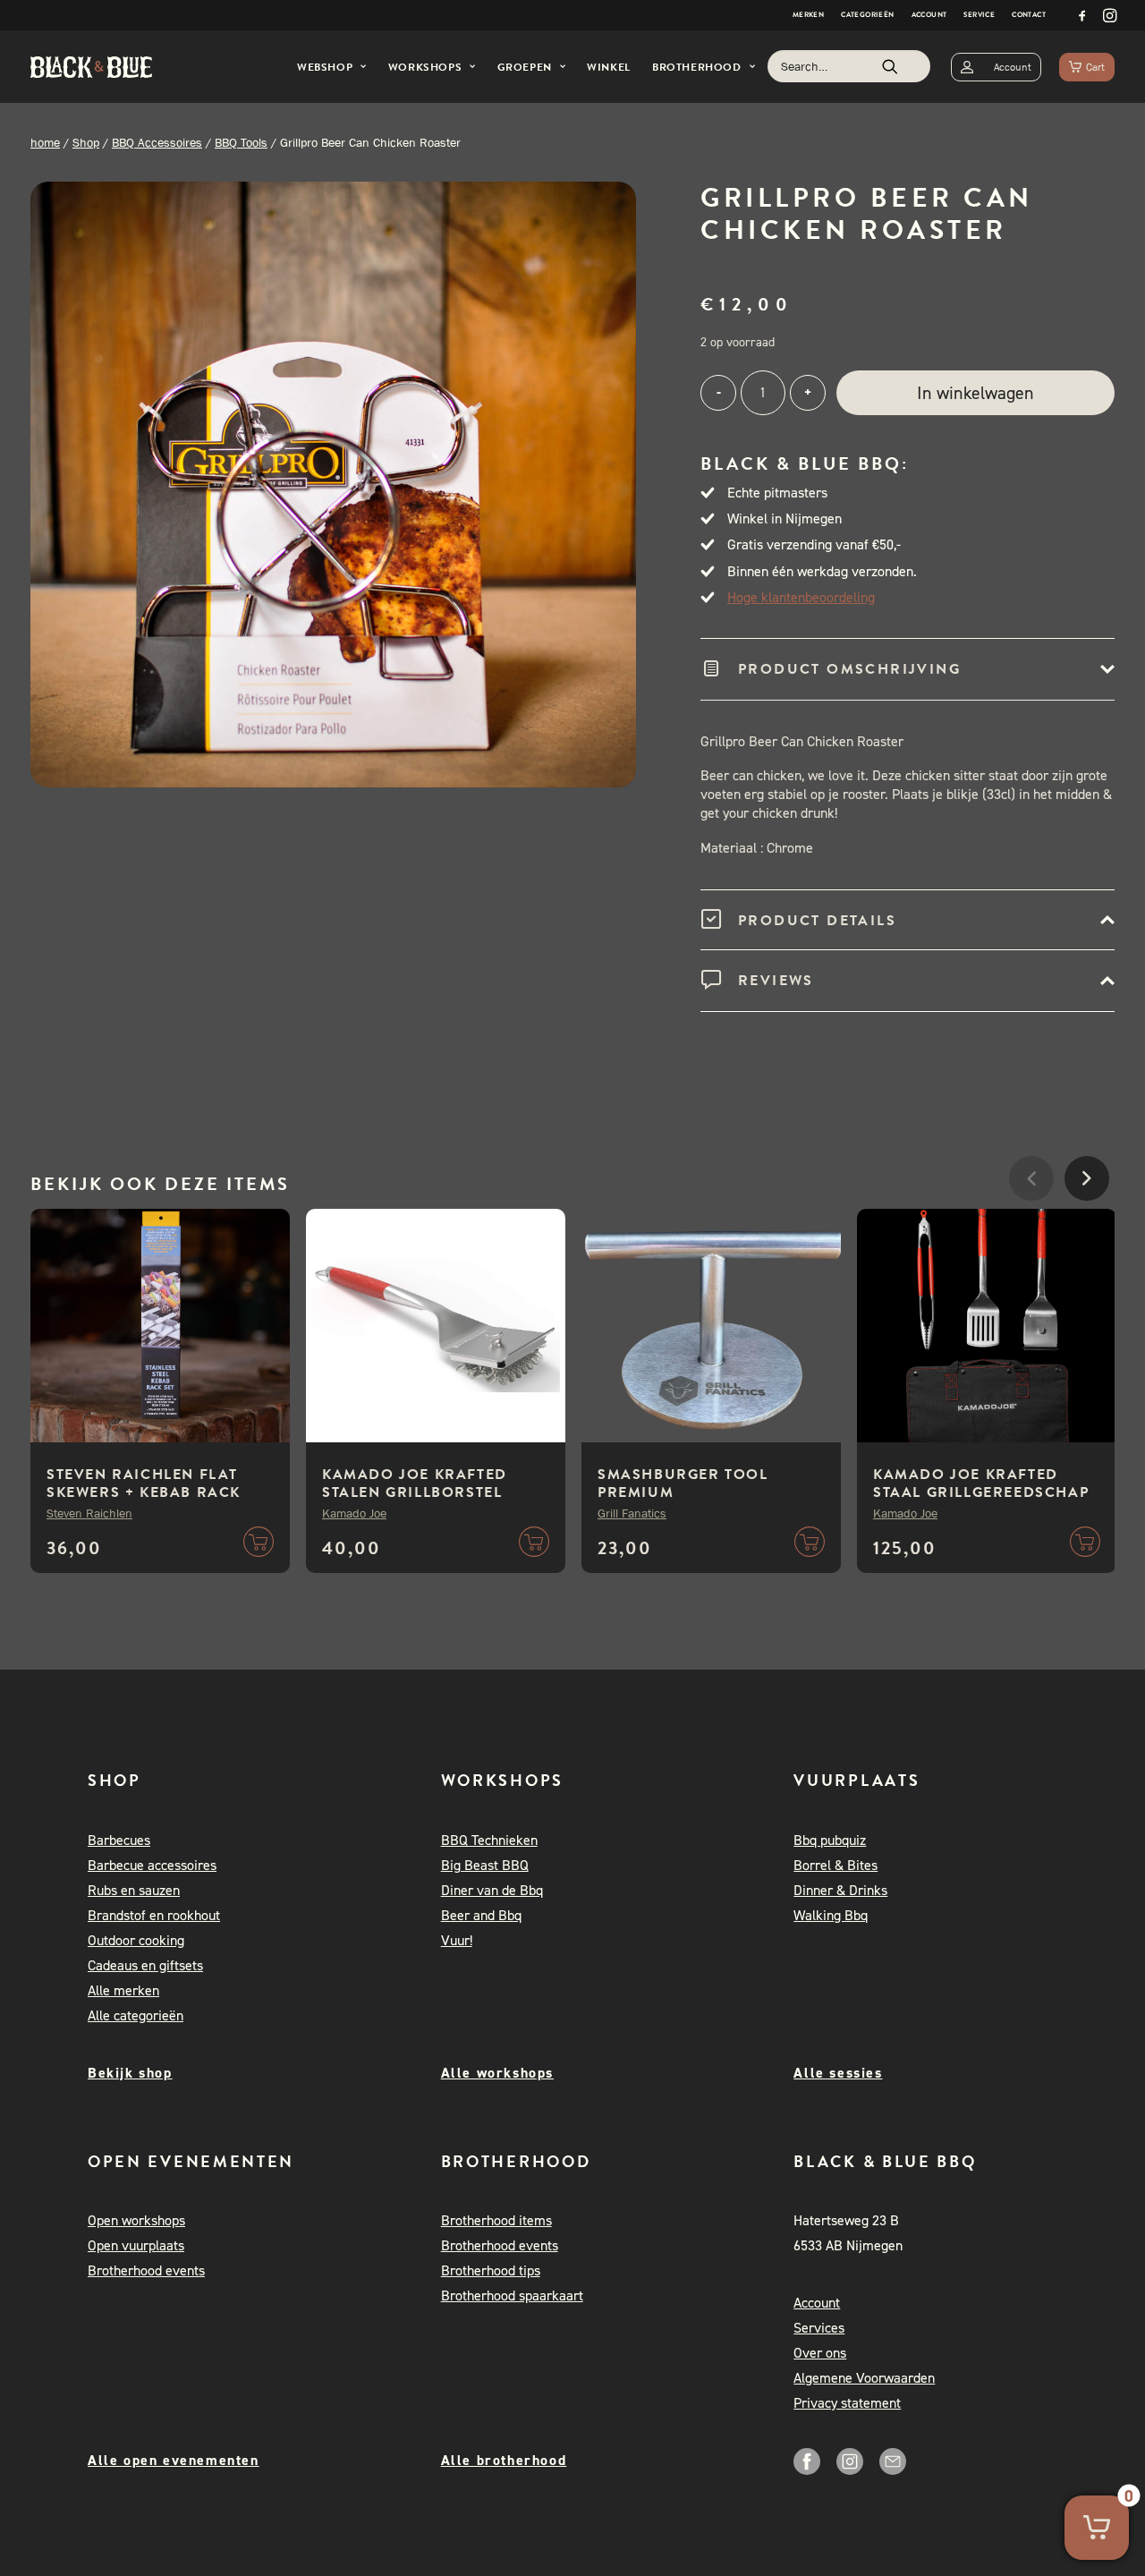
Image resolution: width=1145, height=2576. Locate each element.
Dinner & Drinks (840, 1890)
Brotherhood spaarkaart (512, 2295)
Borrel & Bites (835, 1865)
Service (979, 15)
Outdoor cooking (136, 1940)
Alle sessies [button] (838, 2073)
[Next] (1087, 1232)
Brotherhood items (496, 2220)
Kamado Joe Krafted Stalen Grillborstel (415, 1484)
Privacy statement (847, 2403)
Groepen (525, 67)
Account (929, 15)
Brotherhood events (146, 2270)
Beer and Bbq (481, 1915)
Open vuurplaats (136, 2245)
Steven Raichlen (89, 1513)
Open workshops (136, 2220)
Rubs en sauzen (134, 1890)
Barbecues (119, 1840)
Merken (808, 15)
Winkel (609, 67)
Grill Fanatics (632, 1513)
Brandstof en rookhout (154, 1915)
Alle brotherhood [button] (504, 2460)
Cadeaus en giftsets (145, 1965)
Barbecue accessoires (152, 1865)
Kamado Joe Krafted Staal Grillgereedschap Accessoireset (981, 1492)
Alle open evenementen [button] (174, 2460)
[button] (1082, 15)
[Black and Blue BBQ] (91, 67)
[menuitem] (808, 15)
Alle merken (123, 1990)
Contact (1029, 15)
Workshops (425, 67)
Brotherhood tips (491, 2270)
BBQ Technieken (489, 1840)
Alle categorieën (136, 2015)
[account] (996, 67)
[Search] (849, 66)
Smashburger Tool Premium (683, 1484)
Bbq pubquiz (830, 1840)
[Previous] (1031, 1232)
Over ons (820, 2353)
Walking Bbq (831, 1915)
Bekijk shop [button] (130, 2073)
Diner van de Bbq (492, 1890)
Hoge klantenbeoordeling (801, 597)
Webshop (325, 67)
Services (819, 2328)
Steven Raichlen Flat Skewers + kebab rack (144, 1484)
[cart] (1087, 67)
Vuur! (457, 1940)
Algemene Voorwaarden (864, 2378)
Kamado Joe (354, 1513)
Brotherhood (697, 67)
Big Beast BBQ (485, 1865)
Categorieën (867, 15)
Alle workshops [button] (497, 2073)
